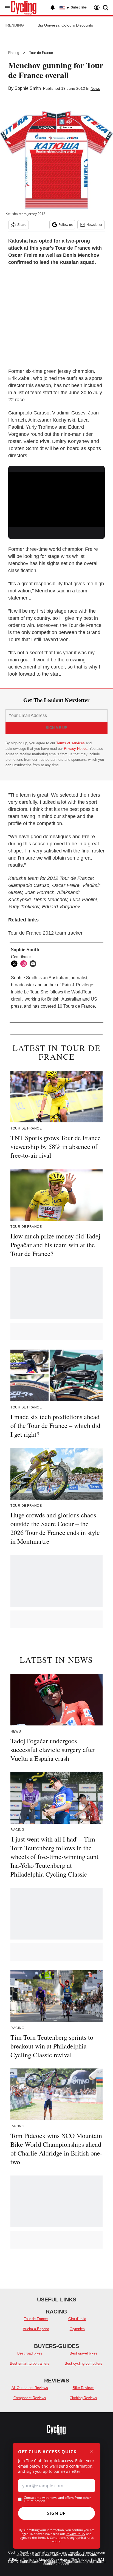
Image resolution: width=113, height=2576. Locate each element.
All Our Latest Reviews (30, 2388)
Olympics (77, 2329)
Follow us (66, 225)
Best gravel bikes (84, 2353)
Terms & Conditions (52, 2538)
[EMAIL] (34, 964)
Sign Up (56, 2513)
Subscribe (79, 7)
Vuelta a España (36, 2329)
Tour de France (41, 53)
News (95, 88)
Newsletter (94, 225)
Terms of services (71, 743)
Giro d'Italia (77, 2319)
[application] (56, 499)
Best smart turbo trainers (30, 2363)
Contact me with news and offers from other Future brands (57, 2499)
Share (22, 225)
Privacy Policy (76, 2534)
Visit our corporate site (78, 2555)
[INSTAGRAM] (25, 964)
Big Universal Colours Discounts (65, 25)
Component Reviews (30, 2398)
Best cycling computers (84, 2363)
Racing (14, 53)
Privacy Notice (76, 749)
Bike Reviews (84, 2388)
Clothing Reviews (83, 2398)
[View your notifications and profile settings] (53, 8)
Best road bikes (30, 2353)
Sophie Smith (28, 88)
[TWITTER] (16, 964)
